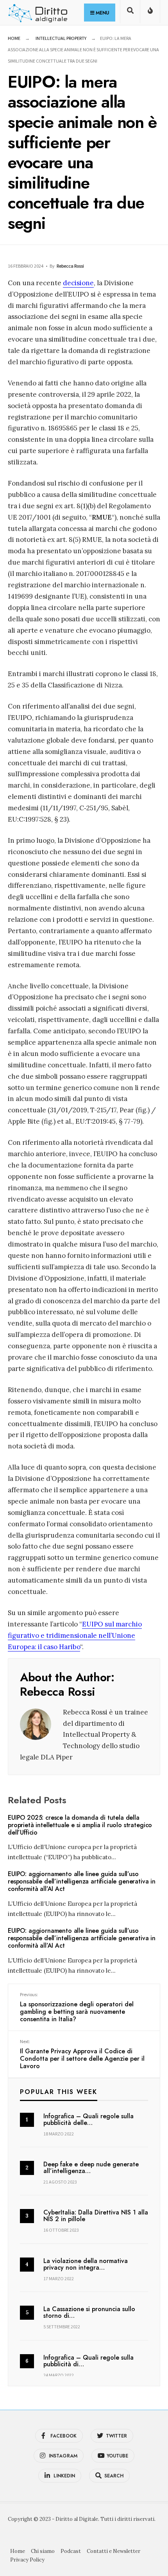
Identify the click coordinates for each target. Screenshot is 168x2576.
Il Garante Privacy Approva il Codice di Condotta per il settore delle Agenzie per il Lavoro (82, 2055)
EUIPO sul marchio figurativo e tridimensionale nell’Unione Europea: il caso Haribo (75, 1635)
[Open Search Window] (130, 13)
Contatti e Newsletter (113, 2551)
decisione (78, 283)
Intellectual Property (61, 38)
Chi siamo (43, 2551)
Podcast (71, 2551)
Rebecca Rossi (70, 266)
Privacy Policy (27, 2560)
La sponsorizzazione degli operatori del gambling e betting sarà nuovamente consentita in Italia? (77, 2008)
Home (14, 38)
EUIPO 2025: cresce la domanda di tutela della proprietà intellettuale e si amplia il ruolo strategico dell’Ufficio (80, 1825)
